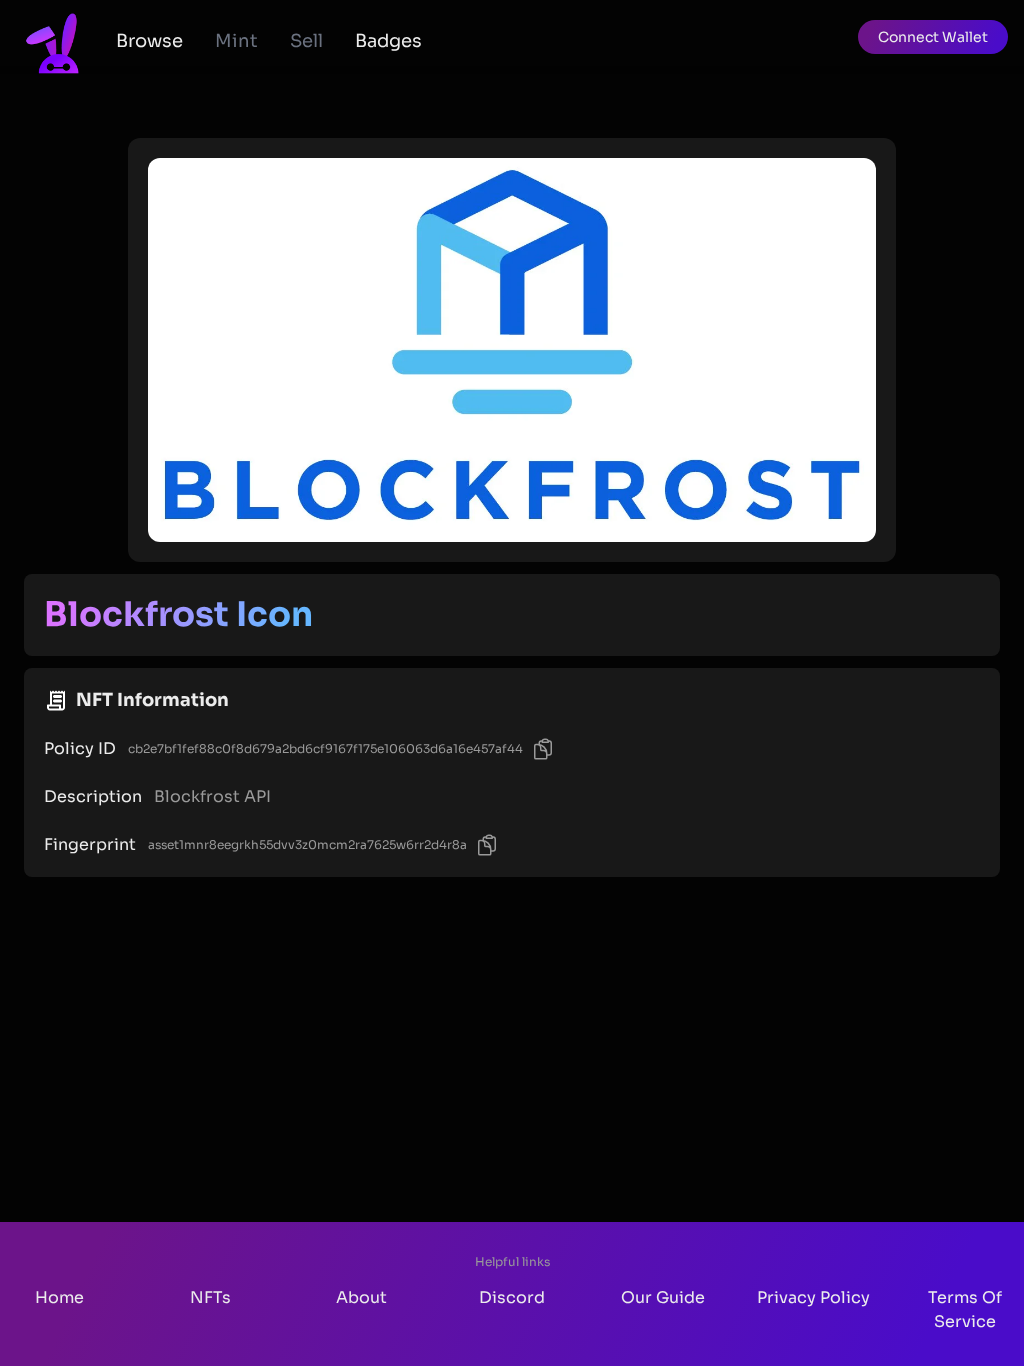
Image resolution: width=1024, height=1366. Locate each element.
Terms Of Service (965, 1309)
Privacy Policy (813, 1297)
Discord (512, 1297)
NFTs (210, 1297)
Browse (149, 41)
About (361, 1297)
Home (59, 1297)
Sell (306, 41)
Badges (388, 41)
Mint (236, 41)
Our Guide (663, 1297)
